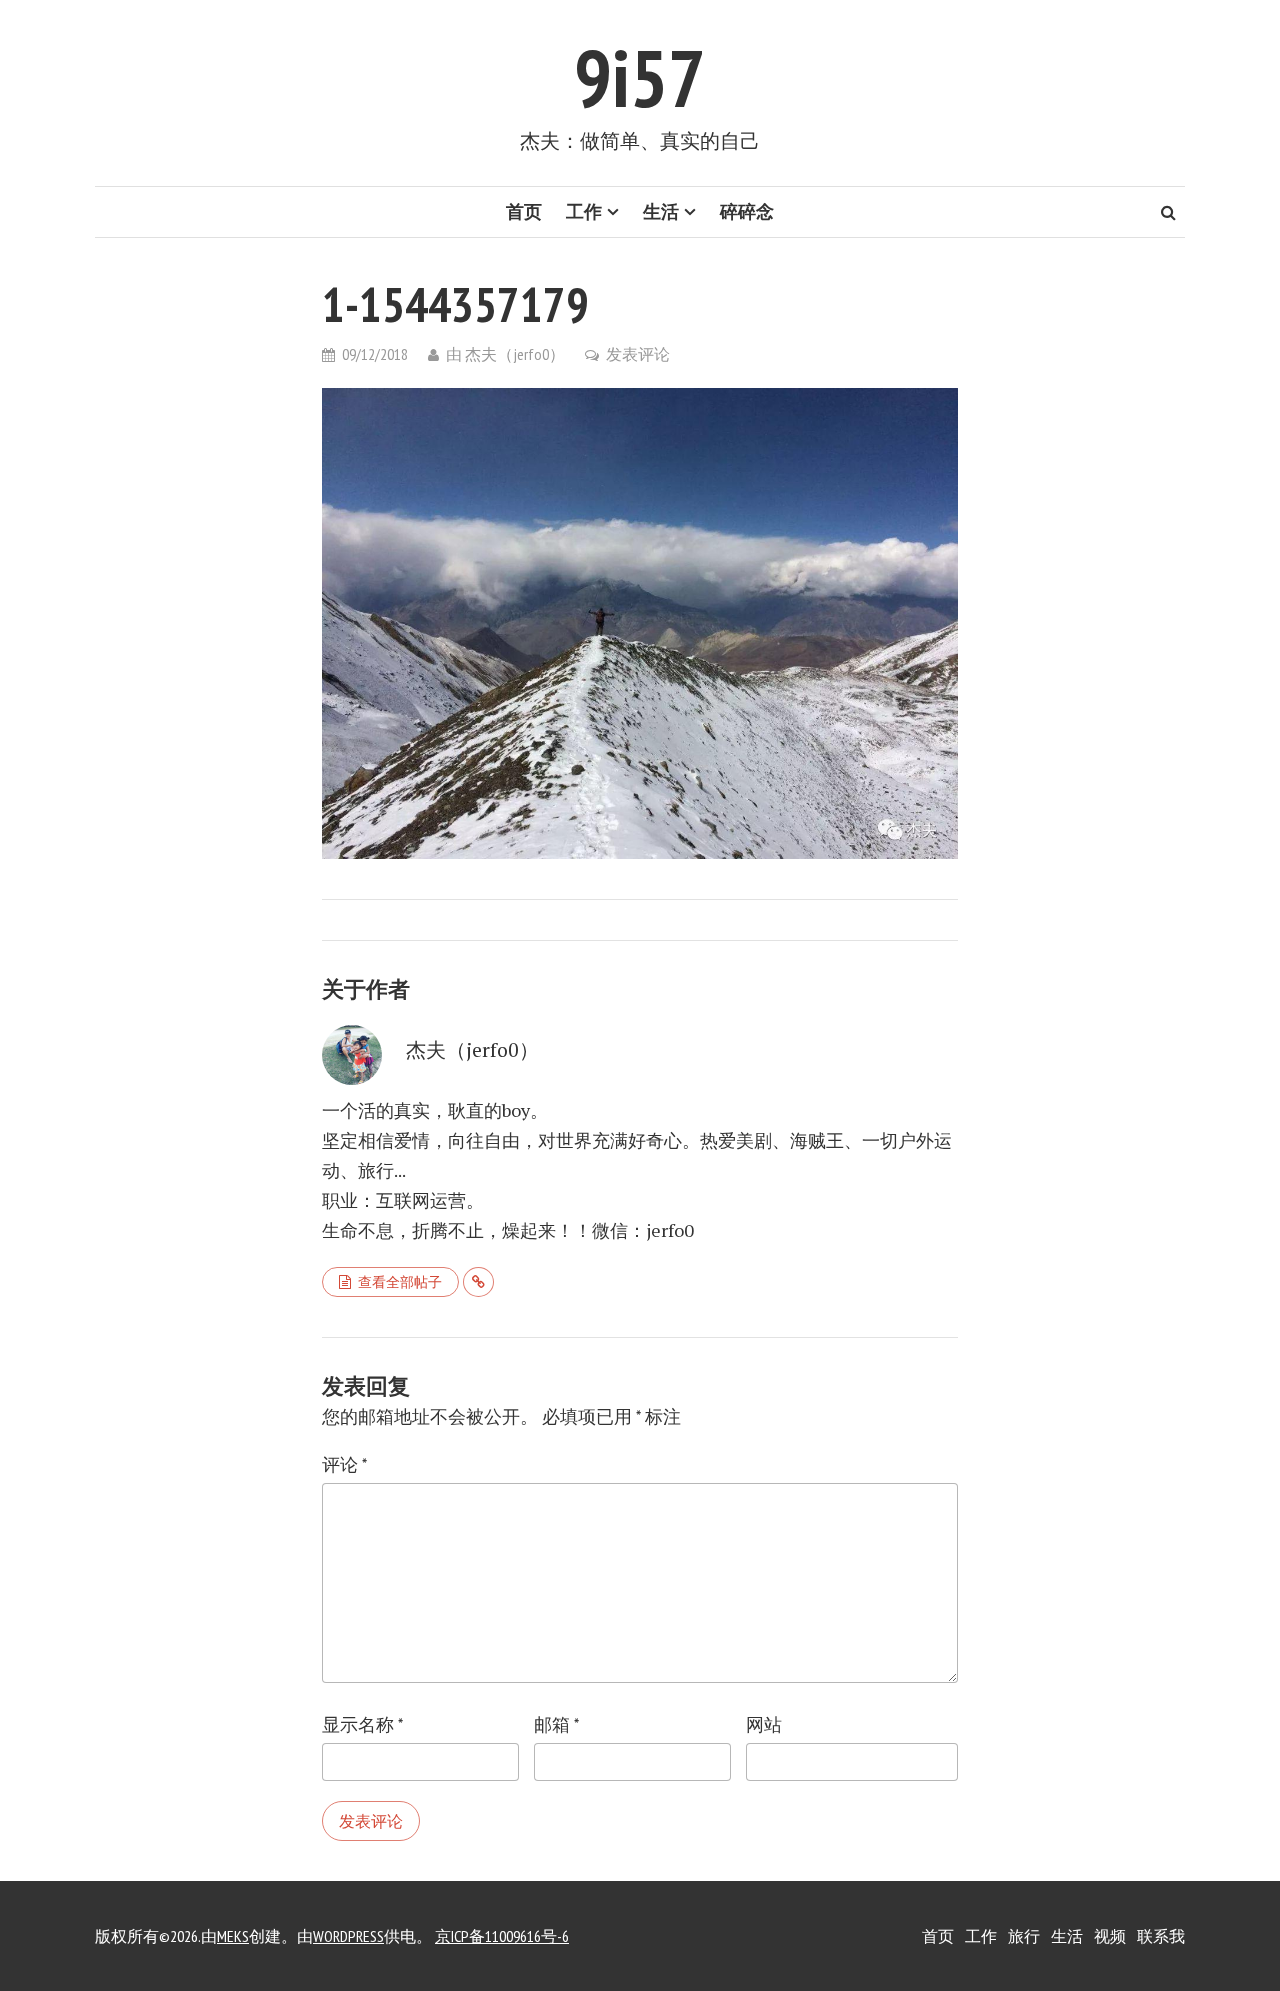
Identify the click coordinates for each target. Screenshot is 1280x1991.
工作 (584, 211)
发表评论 (638, 354)
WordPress (348, 1936)
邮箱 (556, 1724)
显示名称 (362, 1724)
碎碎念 (747, 211)
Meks (233, 1936)
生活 (661, 211)
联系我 (1161, 1936)
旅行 (1024, 1936)
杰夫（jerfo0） (515, 354)
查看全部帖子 (400, 1282)
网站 (764, 1724)
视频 (1110, 1936)
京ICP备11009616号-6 (502, 1936)
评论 (344, 1464)
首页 (524, 211)
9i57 (640, 77)
